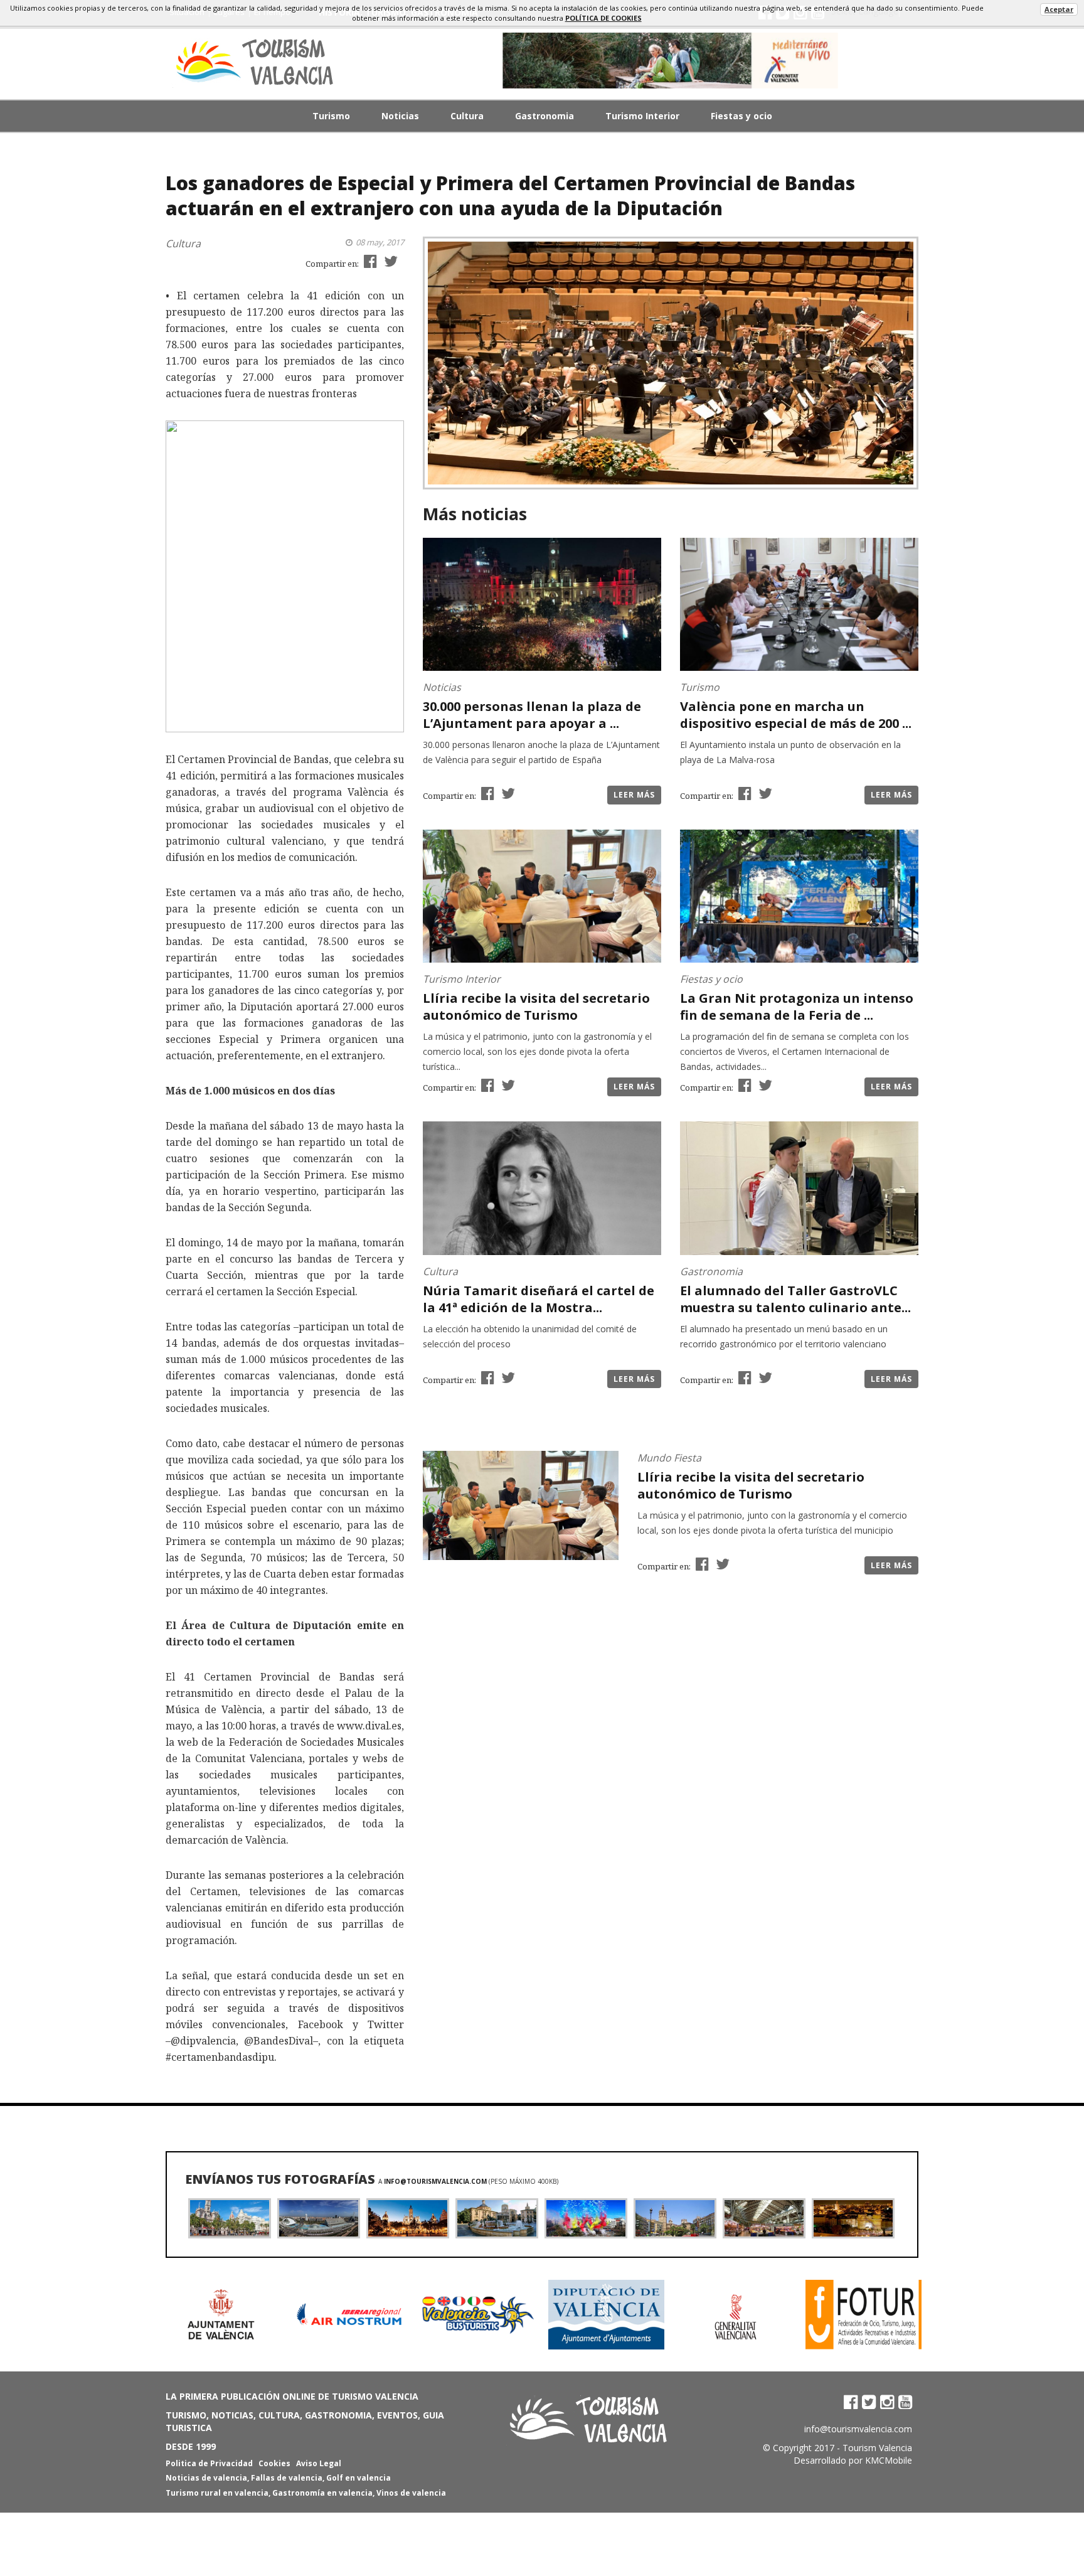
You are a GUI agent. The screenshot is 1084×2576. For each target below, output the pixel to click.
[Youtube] (905, 2402)
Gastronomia (545, 116)
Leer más (634, 795)
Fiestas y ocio (741, 116)
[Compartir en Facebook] (369, 261)
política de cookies (603, 18)
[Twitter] (869, 2402)
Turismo (331, 116)
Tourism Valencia (877, 2448)
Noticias (400, 116)
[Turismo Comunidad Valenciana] (671, 61)
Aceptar (1059, 9)
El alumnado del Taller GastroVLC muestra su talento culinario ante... (795, 1299)
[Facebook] (851, 2402)
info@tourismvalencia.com (435, 2181)
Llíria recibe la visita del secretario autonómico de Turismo (536, 1007)
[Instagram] (887, 2402)
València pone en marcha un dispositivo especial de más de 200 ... (796, 715)
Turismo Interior (642, 116)
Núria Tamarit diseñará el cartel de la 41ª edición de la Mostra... (539, 1299)
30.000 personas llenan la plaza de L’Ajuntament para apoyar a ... (532, 715)
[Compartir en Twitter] (389, 261)
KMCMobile (889, 2460)
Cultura (467, 116)
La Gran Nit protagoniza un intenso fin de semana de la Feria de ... (797, 1007)
